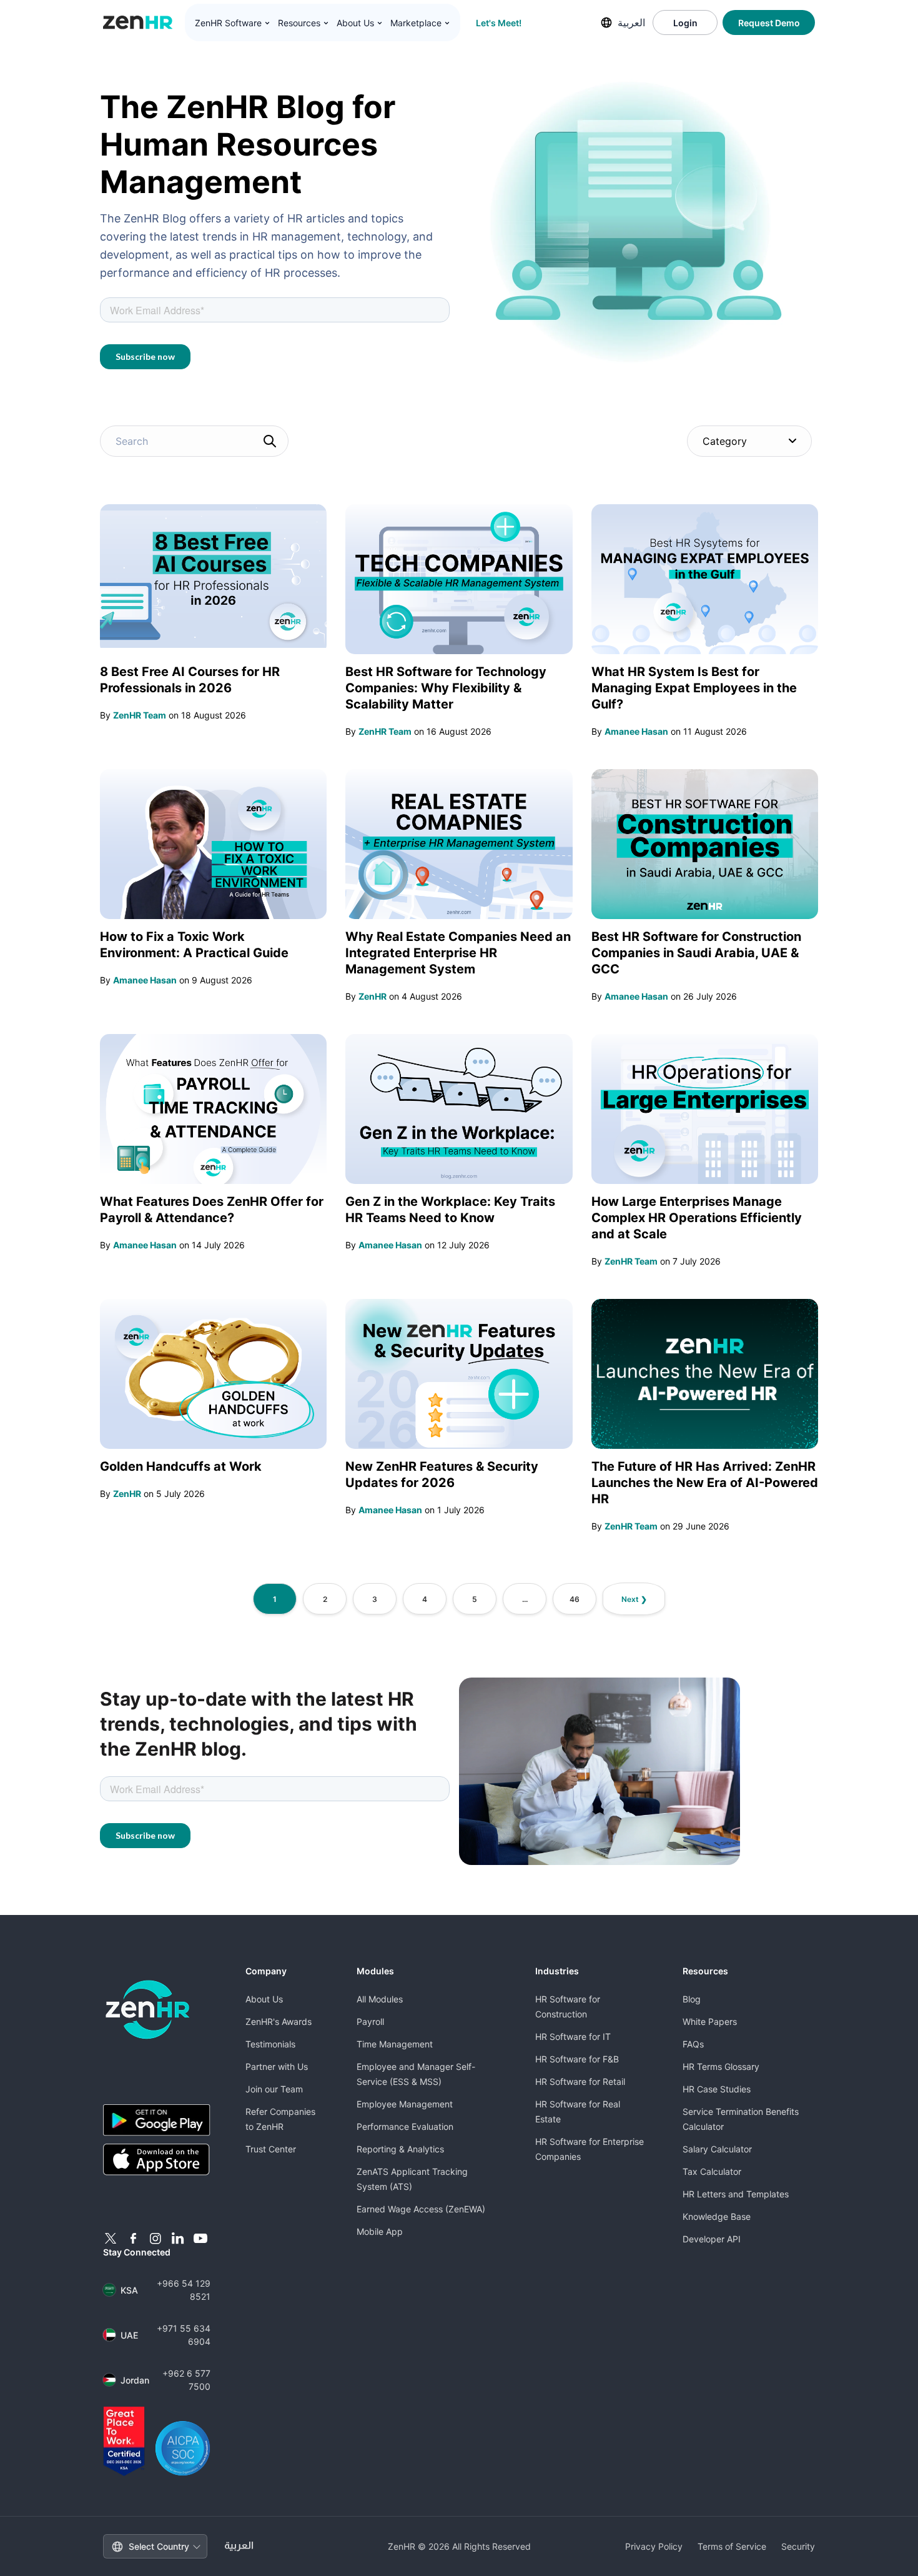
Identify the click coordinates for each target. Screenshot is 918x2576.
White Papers (710, 2022)
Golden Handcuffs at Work (181, 1466)
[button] (233, 23)
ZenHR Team (140, 715)
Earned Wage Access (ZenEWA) (421, 2209)
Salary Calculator (717, 2149)
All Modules (380, 1999)
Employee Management (405, 2104)
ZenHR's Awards (279, 2022)
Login (685, 23)
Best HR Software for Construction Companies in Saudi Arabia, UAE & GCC (696, 953)
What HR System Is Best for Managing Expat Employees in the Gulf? (694, 688)
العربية (631, 22)
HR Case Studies (717, 2089)
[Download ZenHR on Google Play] (157, 2120)
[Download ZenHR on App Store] (157, 2160)
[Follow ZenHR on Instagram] (155, 2239)
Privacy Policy (654, 2546)
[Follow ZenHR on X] (111, 2239)
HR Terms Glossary (721, 2066)
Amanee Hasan (636, 731)
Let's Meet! (499, 23)
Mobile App (380, 2231)
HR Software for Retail (580, 2081)
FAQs (693, 2044)
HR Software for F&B (577, 2059)
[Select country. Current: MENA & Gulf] (606, 22)
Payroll (370, 2022)
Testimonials (270, 2044)
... (525, 1599)
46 (575, 1599)
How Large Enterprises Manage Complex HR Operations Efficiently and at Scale (697, 1218)
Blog (692, 1999)
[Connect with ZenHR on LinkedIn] (178, 2239)
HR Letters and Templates (736, 2194)
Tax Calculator (712, 2171)
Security (798, 2546)
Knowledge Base (717, 2216)
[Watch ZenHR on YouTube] (200, 2239)
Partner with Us (277, 2066)
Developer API (712, 2239)
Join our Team (274, 2089)
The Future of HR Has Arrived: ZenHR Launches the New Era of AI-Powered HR (705, 1483)
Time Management (395, 2044)
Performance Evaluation (405, 2126)
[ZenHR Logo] (138, 22)
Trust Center (271, 2149)
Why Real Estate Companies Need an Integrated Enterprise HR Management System (458, 953)
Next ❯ (634, 1599)
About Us (264, 1999)
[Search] (270, 441)
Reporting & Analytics (400, 2149)
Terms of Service (732, 2546)
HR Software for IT (573, 2036)
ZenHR (373, 996)
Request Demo (769, 23)
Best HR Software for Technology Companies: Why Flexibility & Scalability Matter (446, 688)
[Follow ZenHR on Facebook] (133, 2239)
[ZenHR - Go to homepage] (148, 2010)
